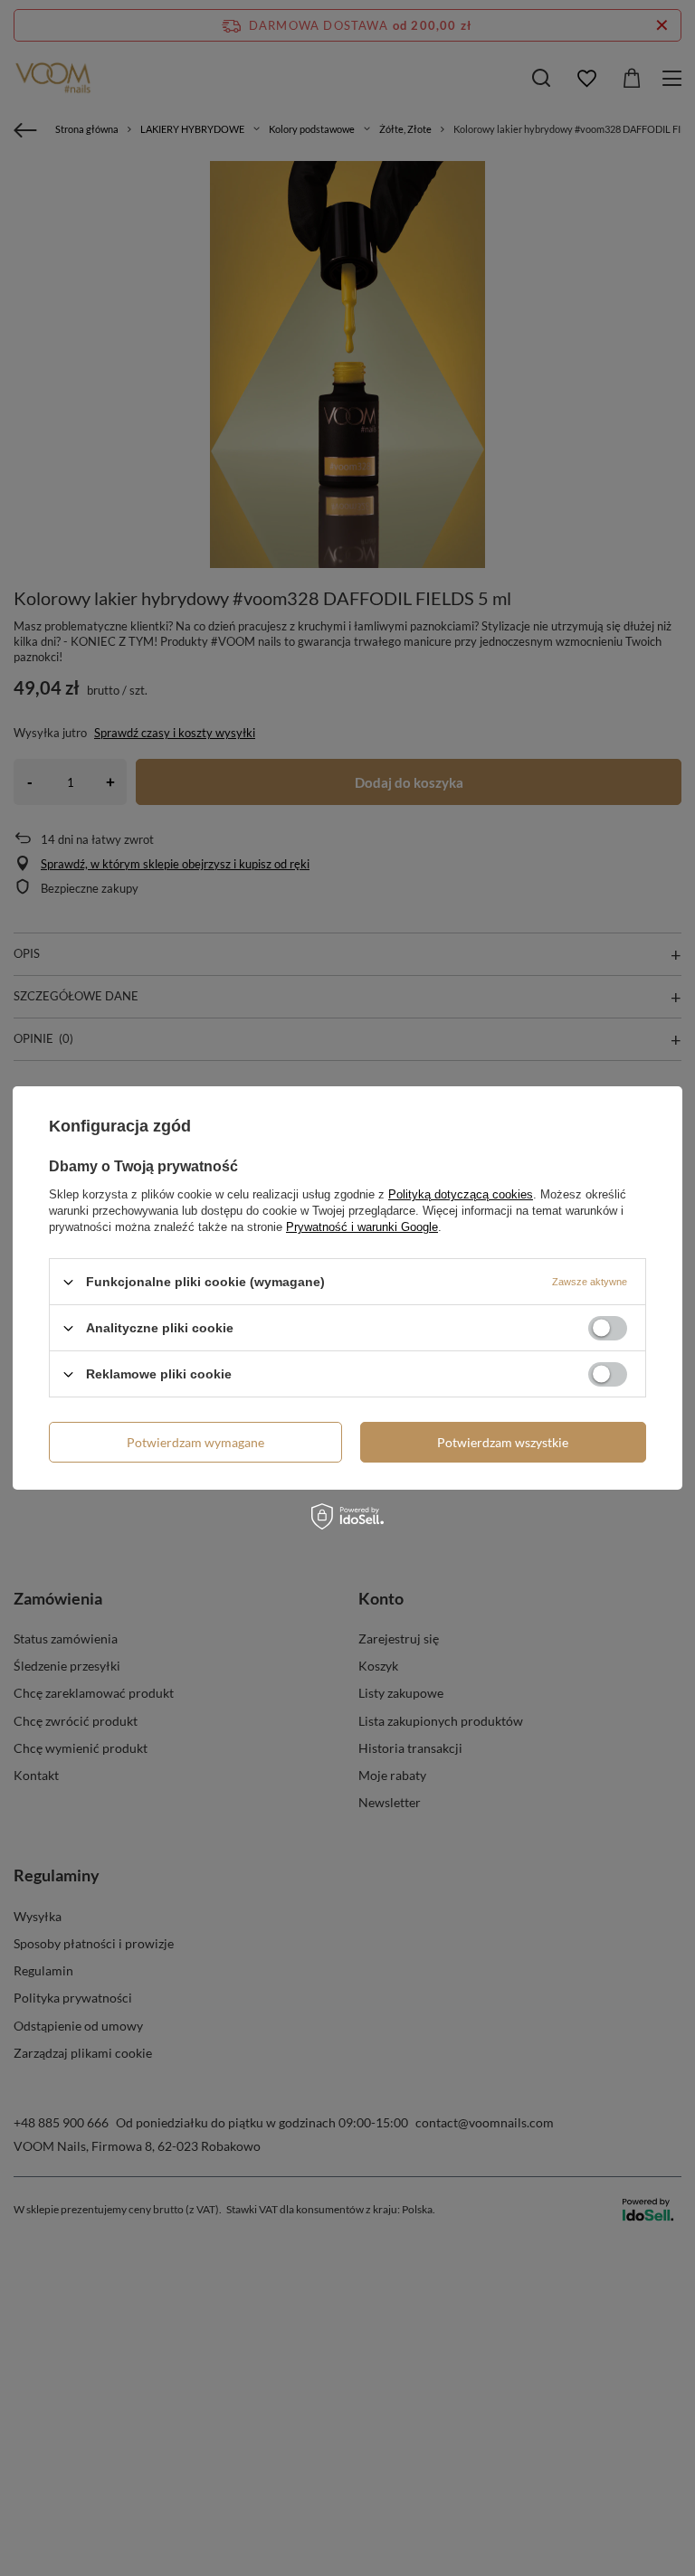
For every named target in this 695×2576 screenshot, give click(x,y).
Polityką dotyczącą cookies (461, 1194)
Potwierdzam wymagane (195, 1441)
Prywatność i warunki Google (362, 1227)
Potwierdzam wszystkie (503, 1441)
